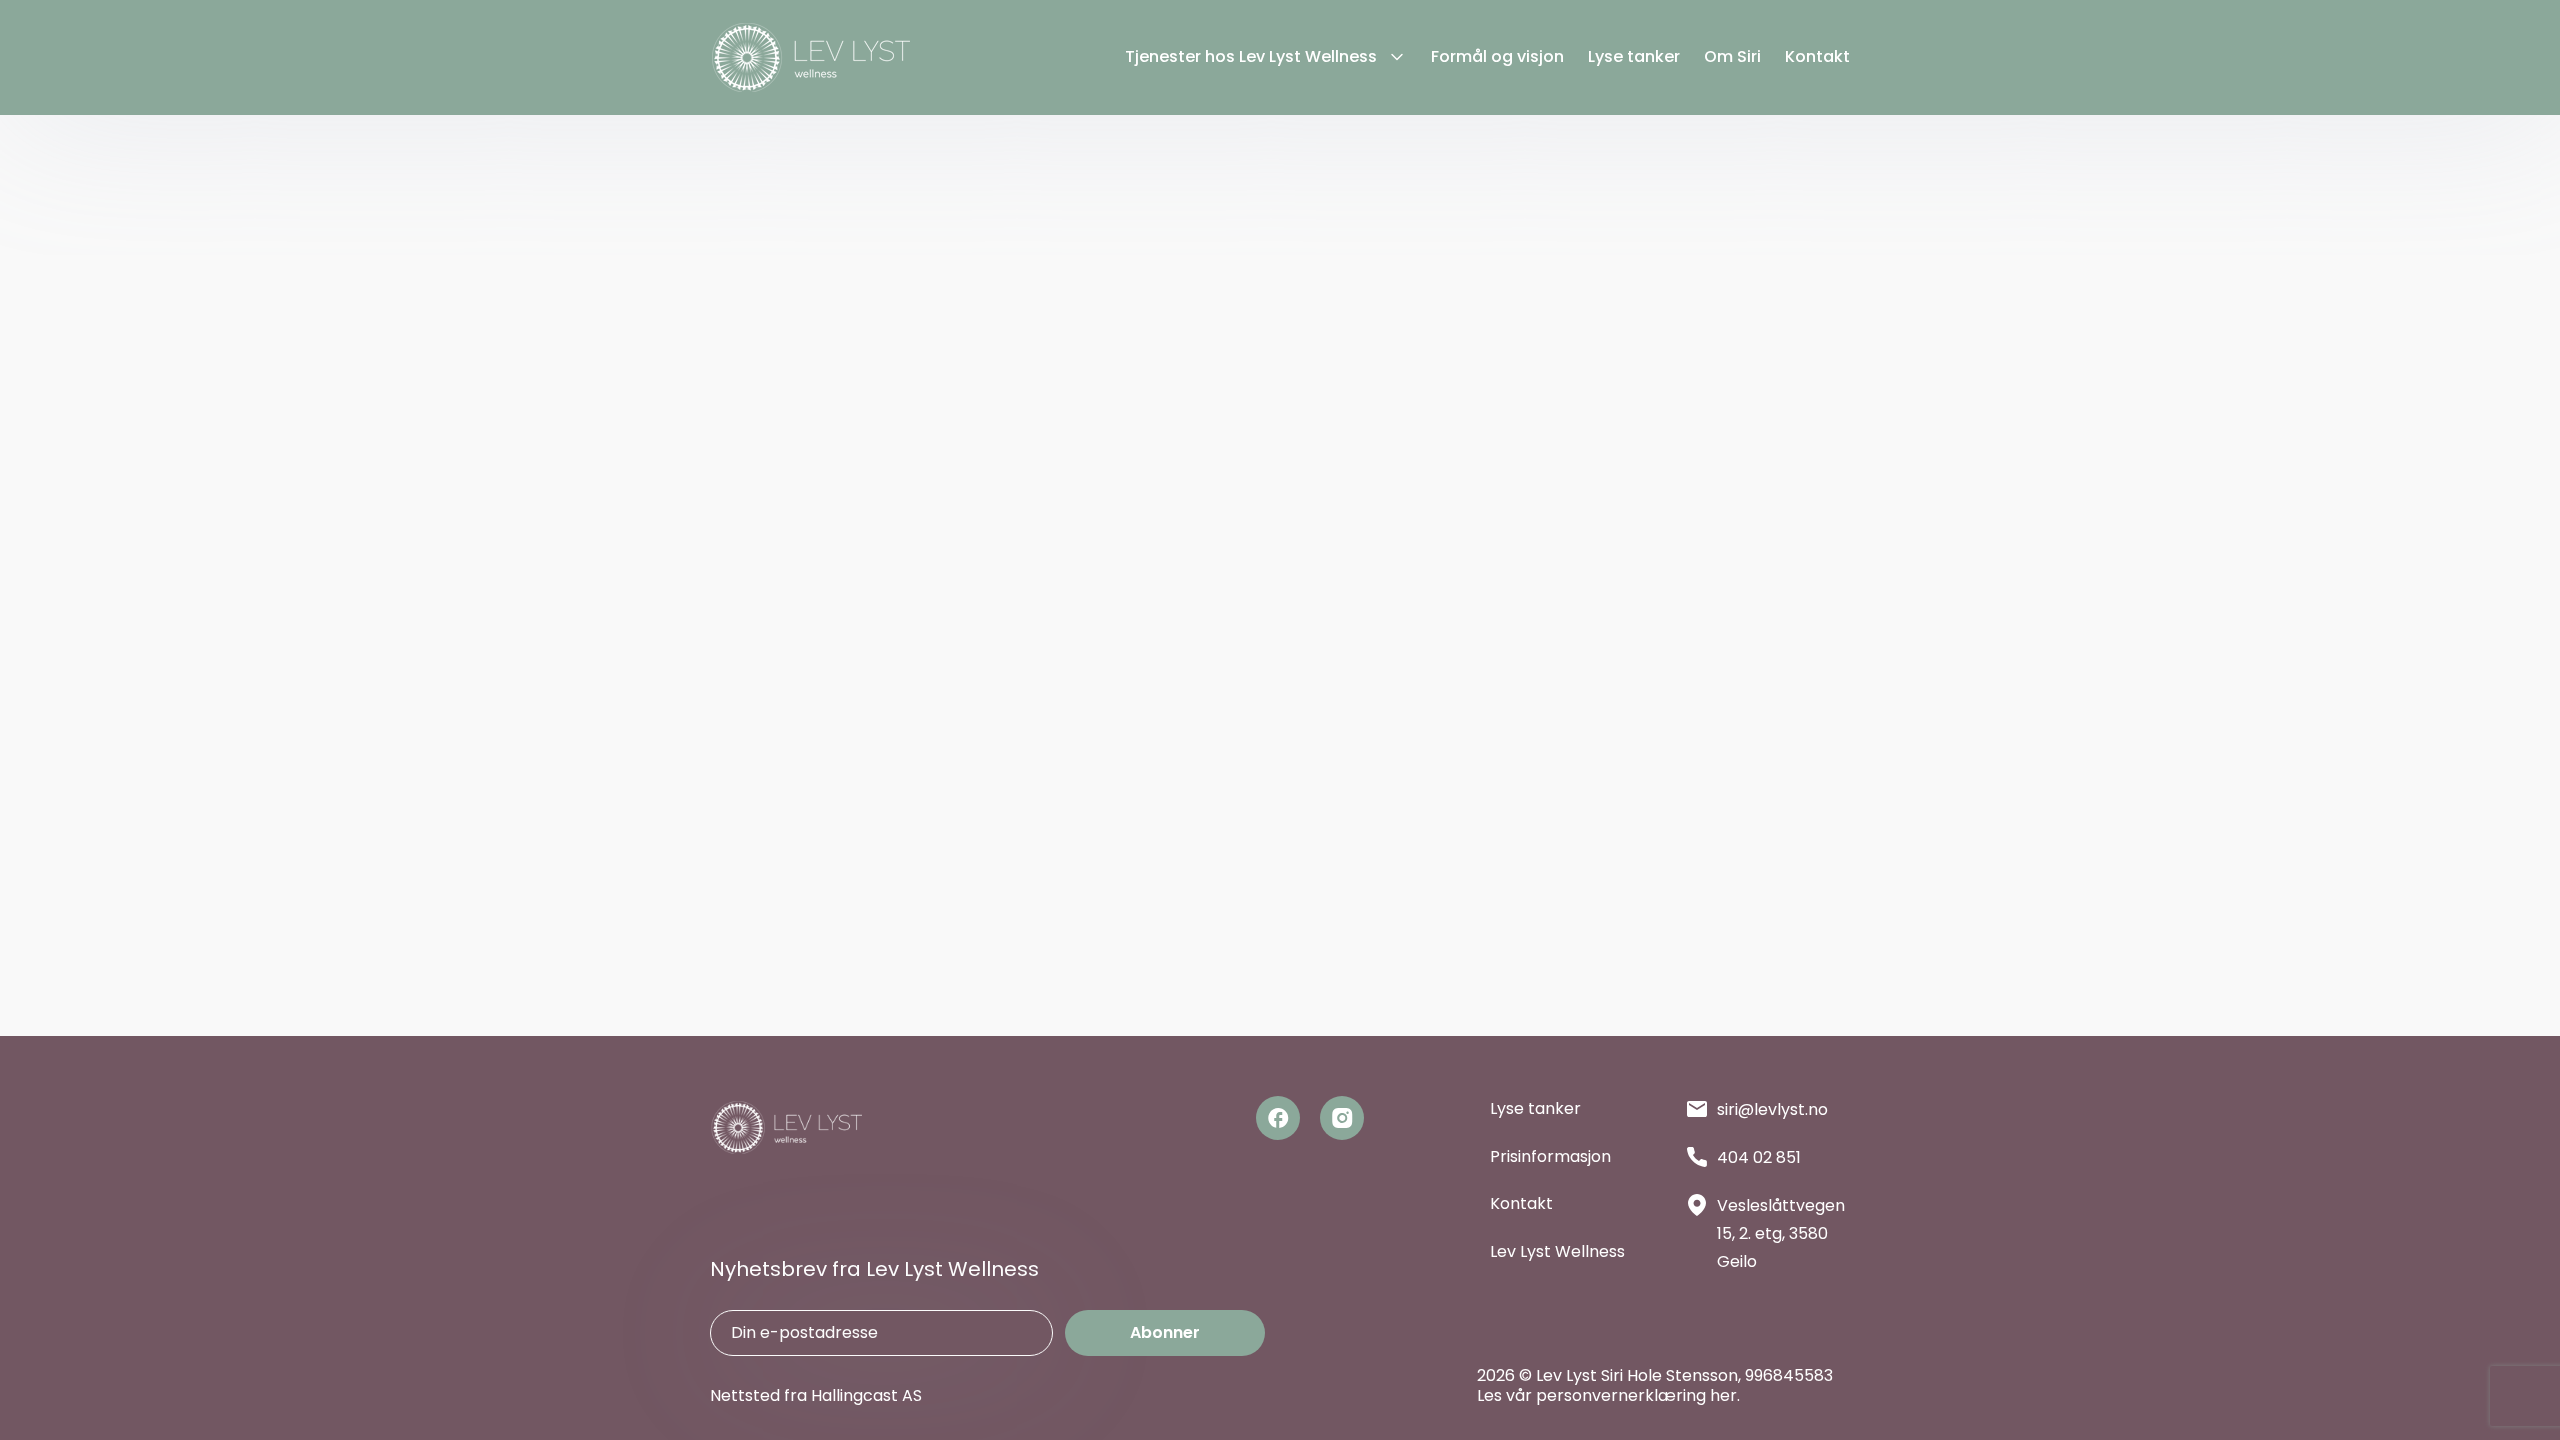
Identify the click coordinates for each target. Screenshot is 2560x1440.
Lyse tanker (1634, 57)
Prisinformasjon (1550, 1156)
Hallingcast (854, 1395)
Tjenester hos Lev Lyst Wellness (1251, 57)
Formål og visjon (1497, 57)
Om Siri (1732, 57)
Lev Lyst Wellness (1557, 1251)
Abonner (1165, 1332)
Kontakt (1817, 57)
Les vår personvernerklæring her (1607, 1395)
